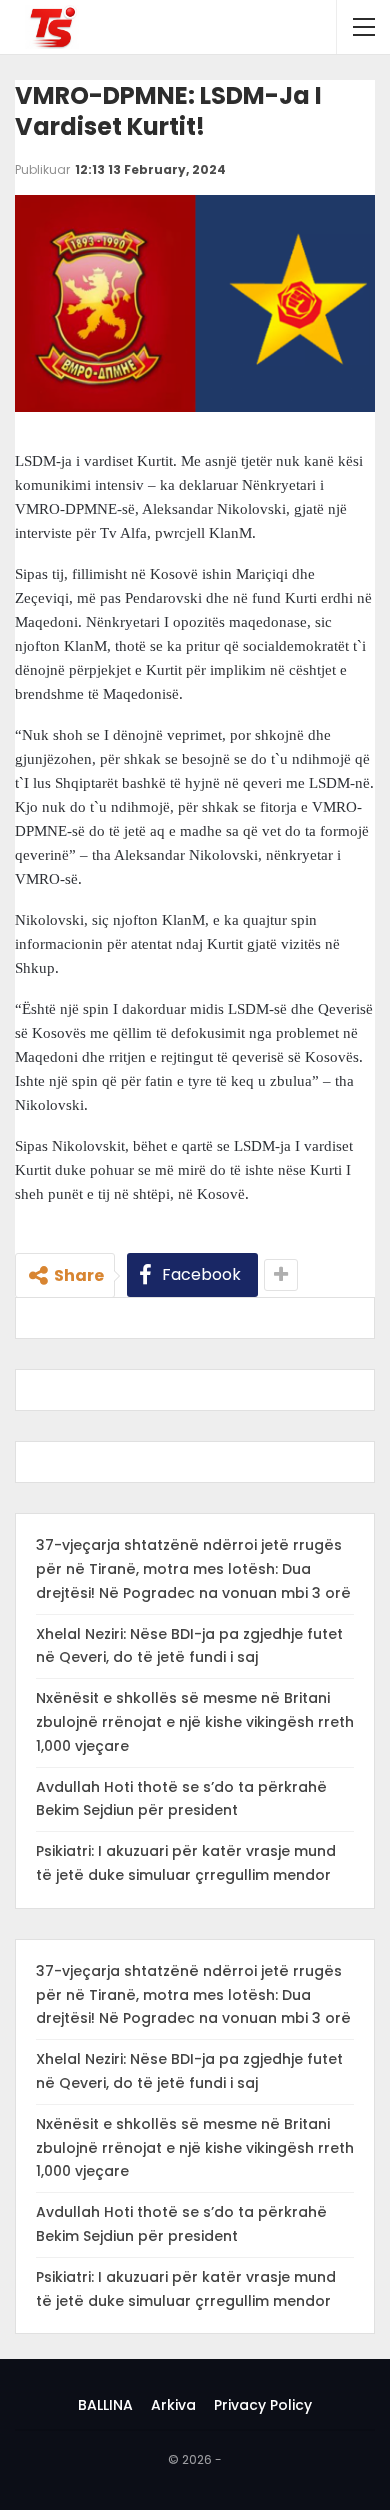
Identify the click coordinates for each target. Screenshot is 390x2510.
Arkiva (173, 2405)
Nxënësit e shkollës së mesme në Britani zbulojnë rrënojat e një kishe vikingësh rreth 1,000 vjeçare (195, 1722)
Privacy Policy (263, 2405)
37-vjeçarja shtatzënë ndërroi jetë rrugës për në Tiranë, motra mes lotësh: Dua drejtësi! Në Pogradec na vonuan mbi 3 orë (193, 1569)
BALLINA (105, 2405)
